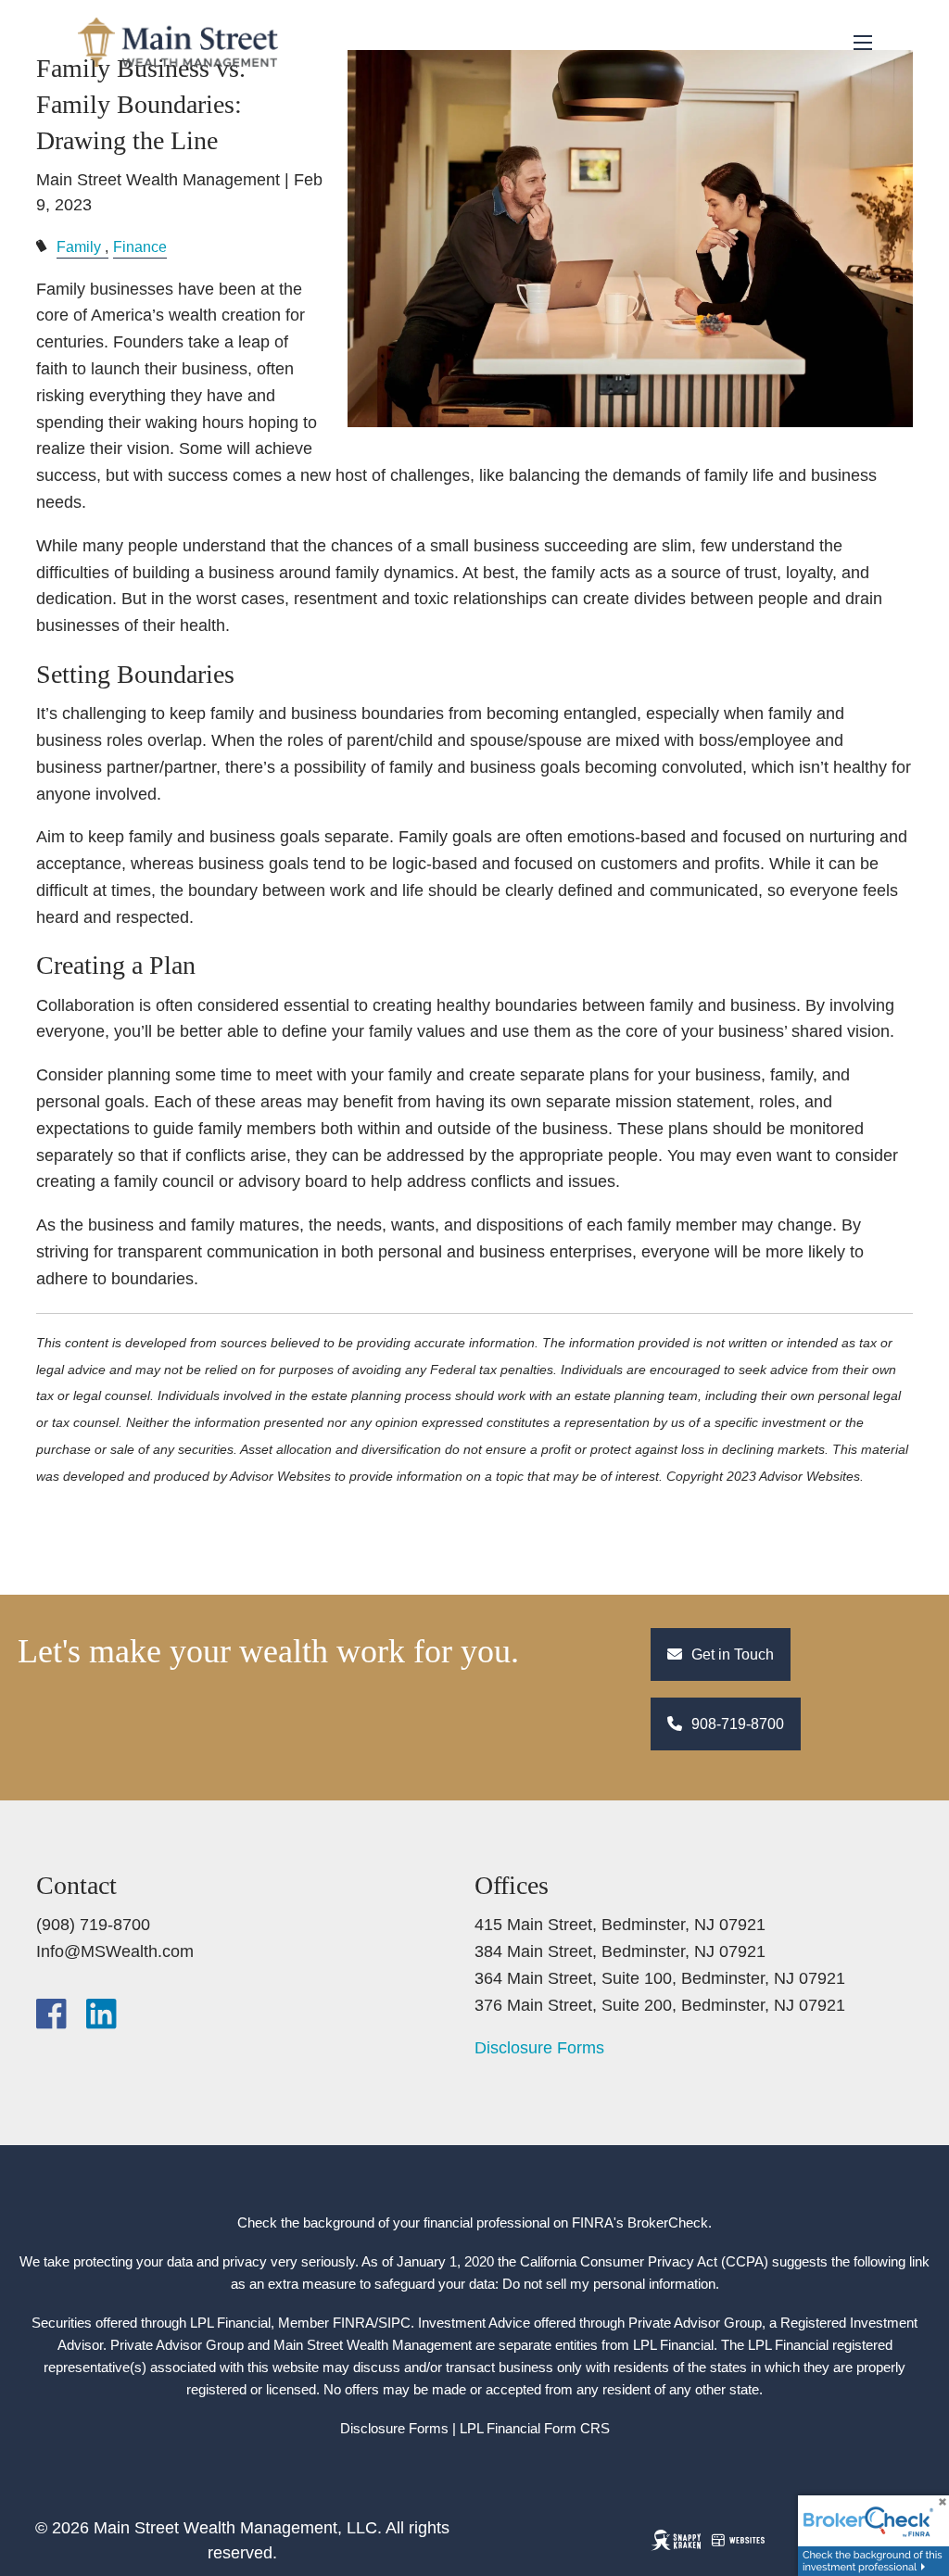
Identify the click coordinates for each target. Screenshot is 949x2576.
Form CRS (577, 2428)
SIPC (394, 2323)
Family (79, 246)
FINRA (354, 2323)
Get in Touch (731, 1654)
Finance (140, 246)
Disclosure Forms (539, 2048)
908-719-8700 (736, 1724)
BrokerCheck (668, 2222)
